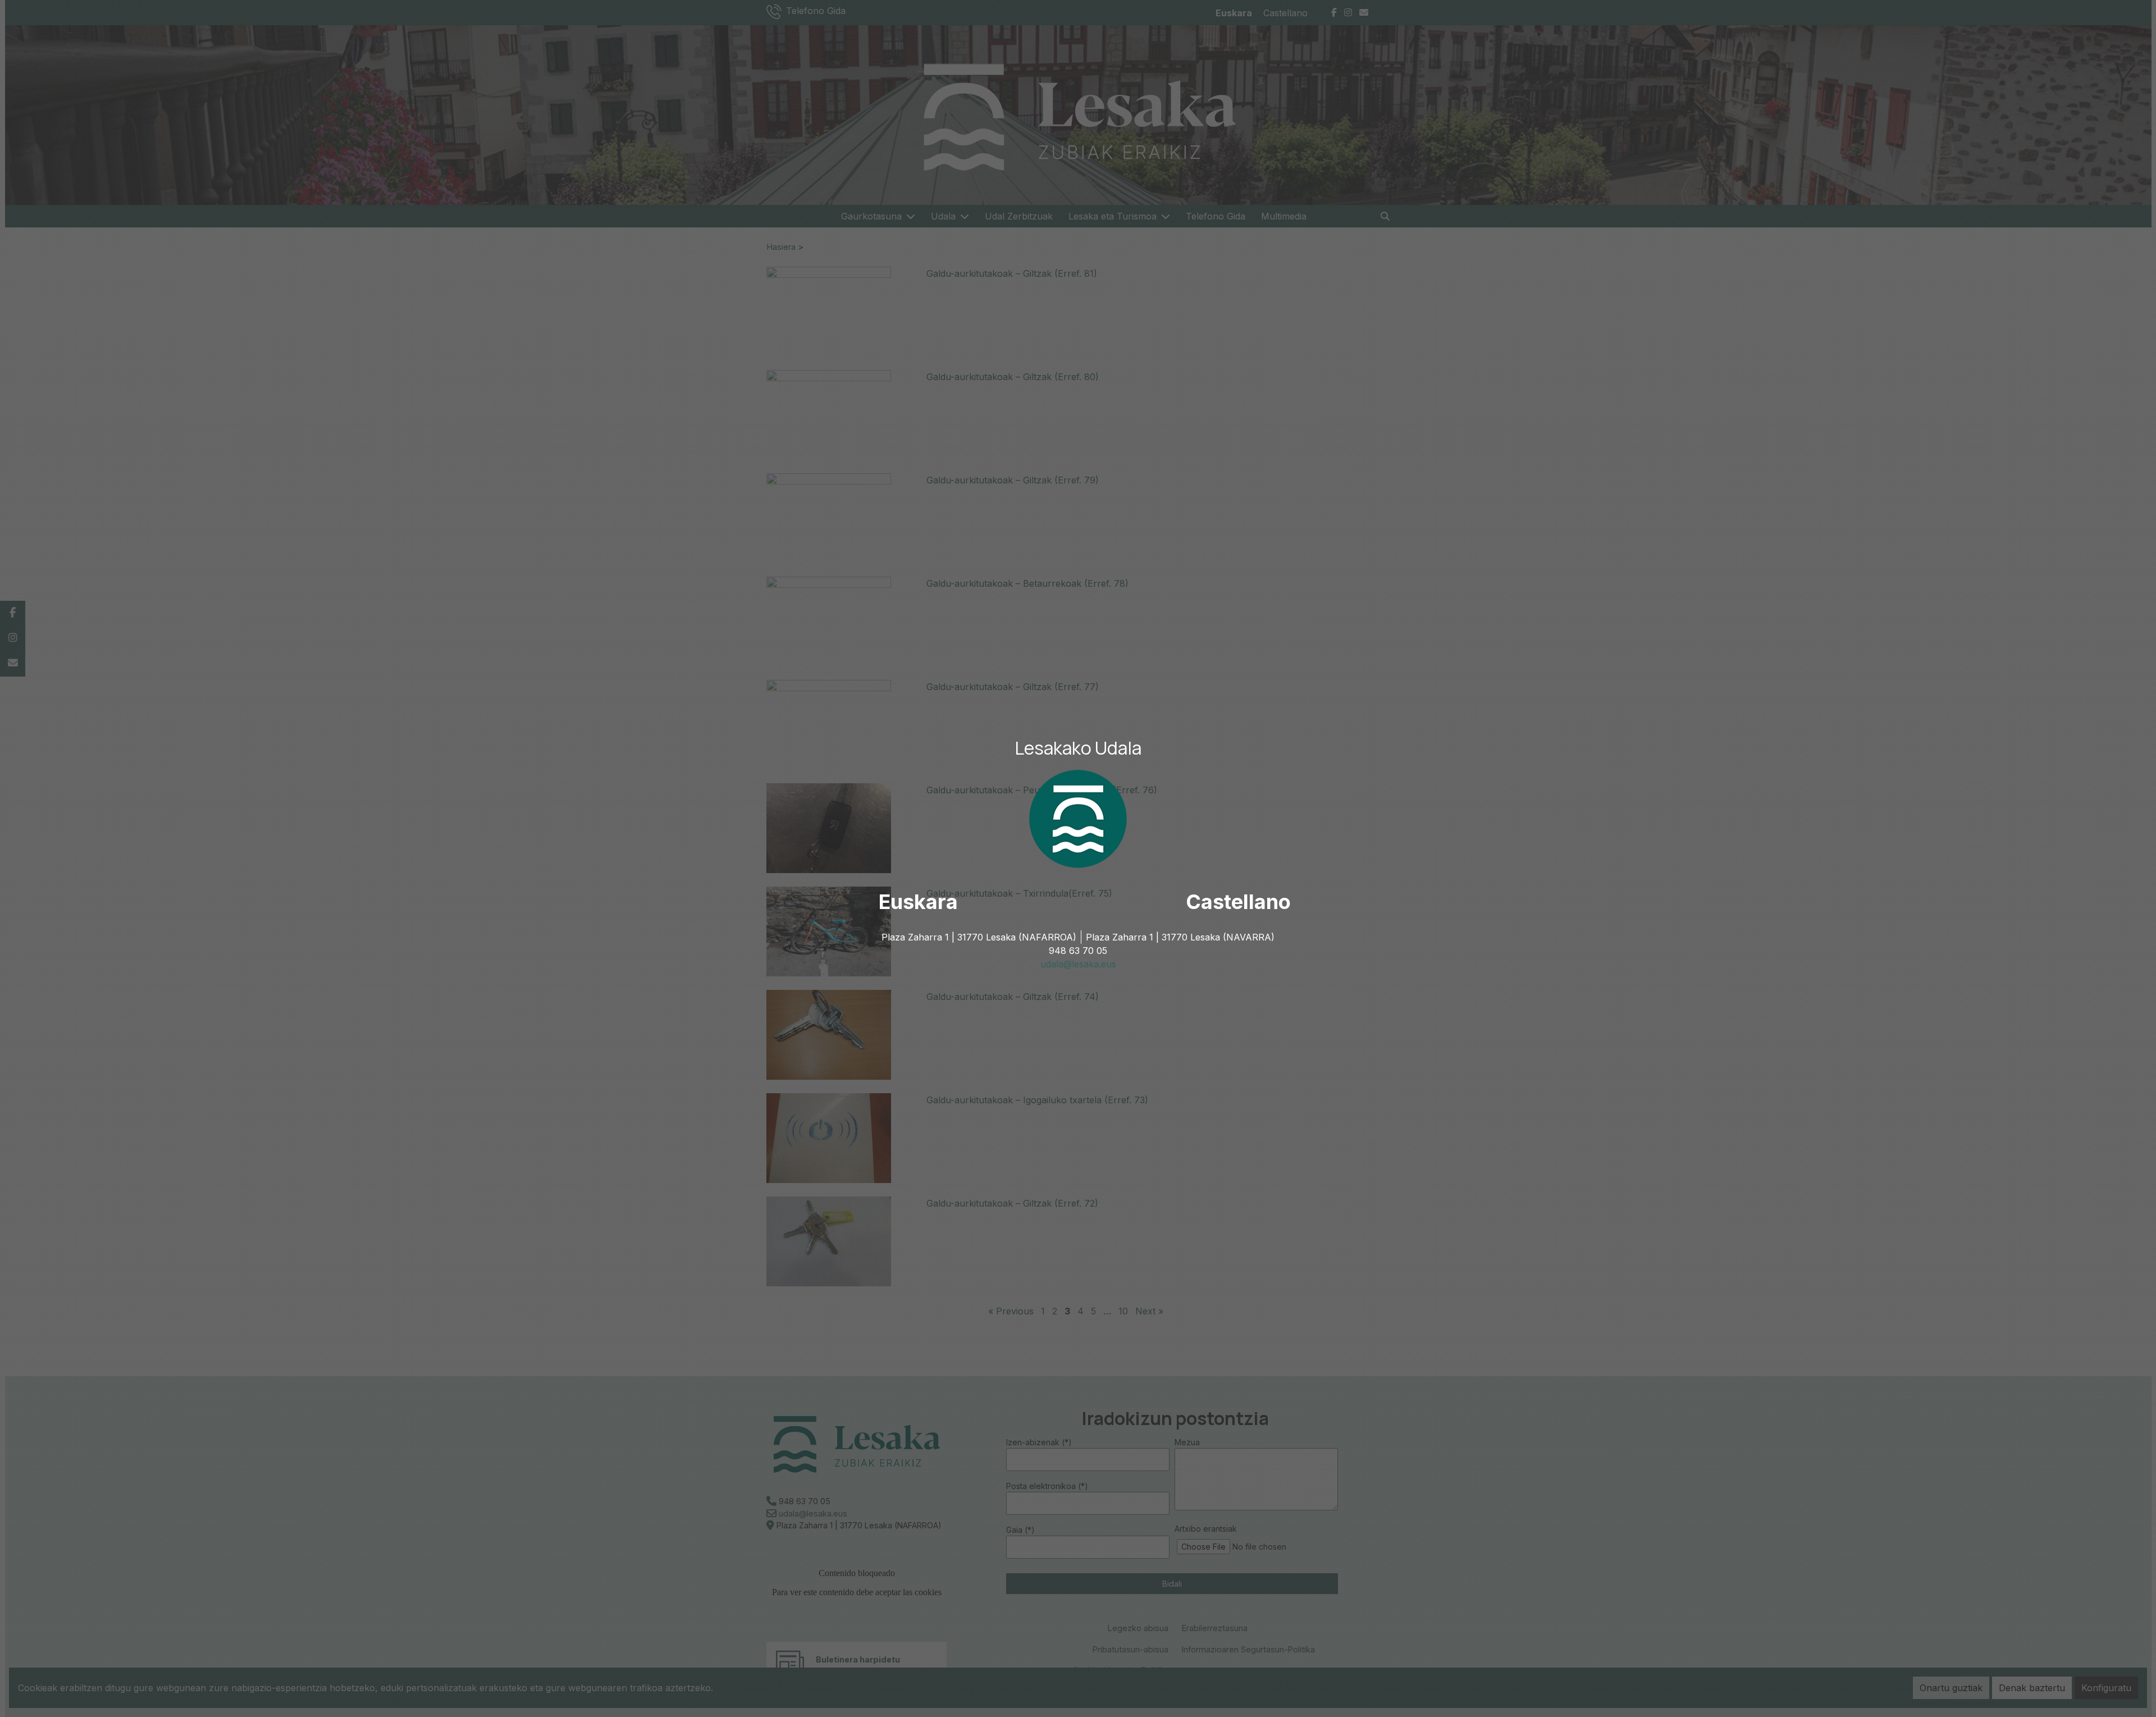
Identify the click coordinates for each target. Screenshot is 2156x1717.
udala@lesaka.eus (1078, 964)
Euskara (918, 902)
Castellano (1238, 902)
